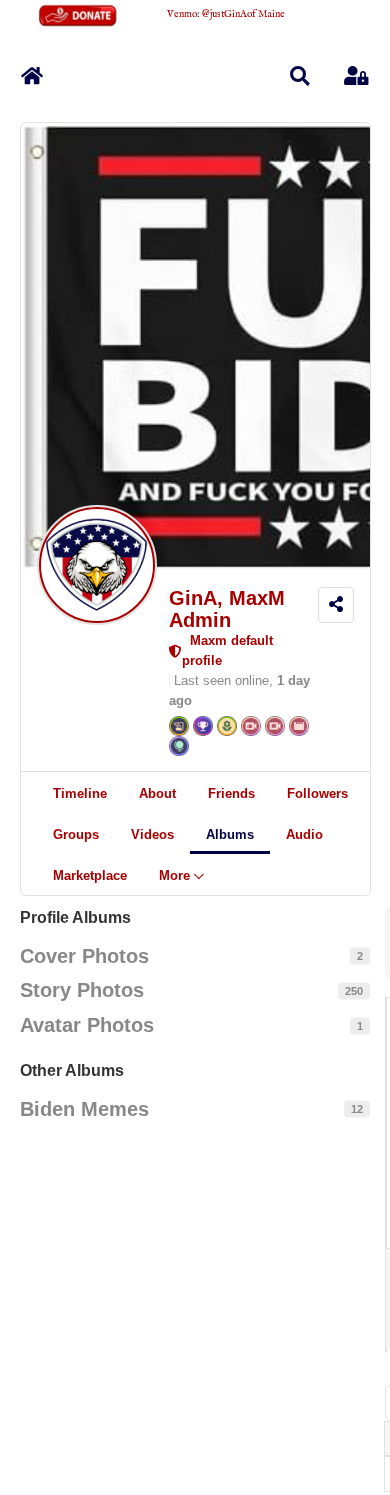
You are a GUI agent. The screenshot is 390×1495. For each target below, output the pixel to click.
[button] (300, 76)
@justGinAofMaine (243, 14)
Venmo (182, 14)
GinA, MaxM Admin (227, 609)
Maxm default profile (227, 650)
